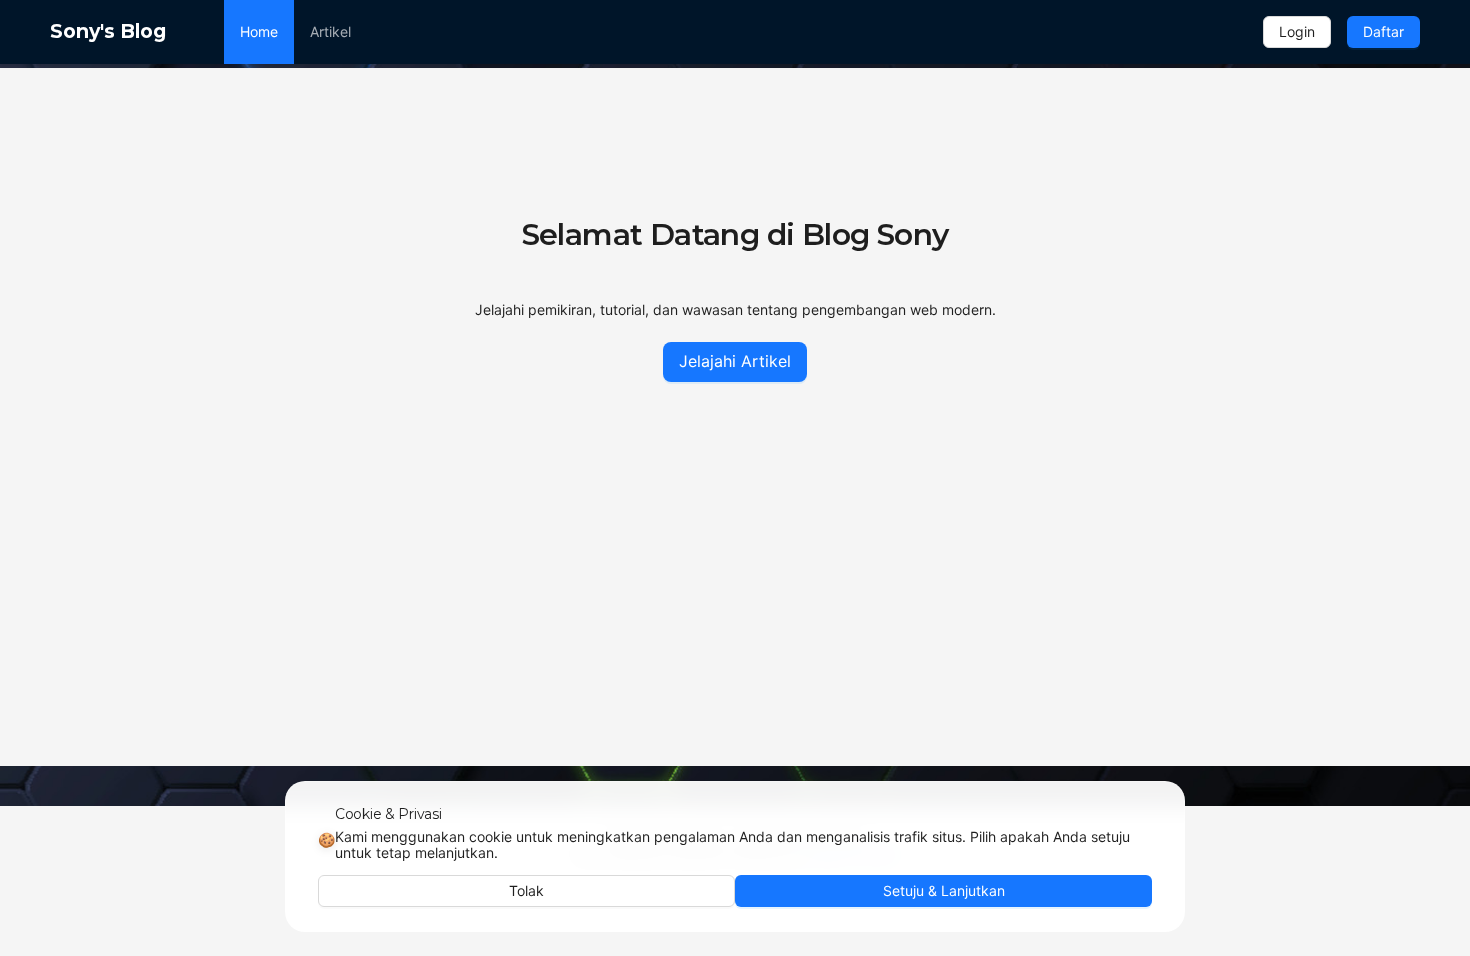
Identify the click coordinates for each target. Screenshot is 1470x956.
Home (259, 31)
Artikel (330, 31)
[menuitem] (259, 32)
